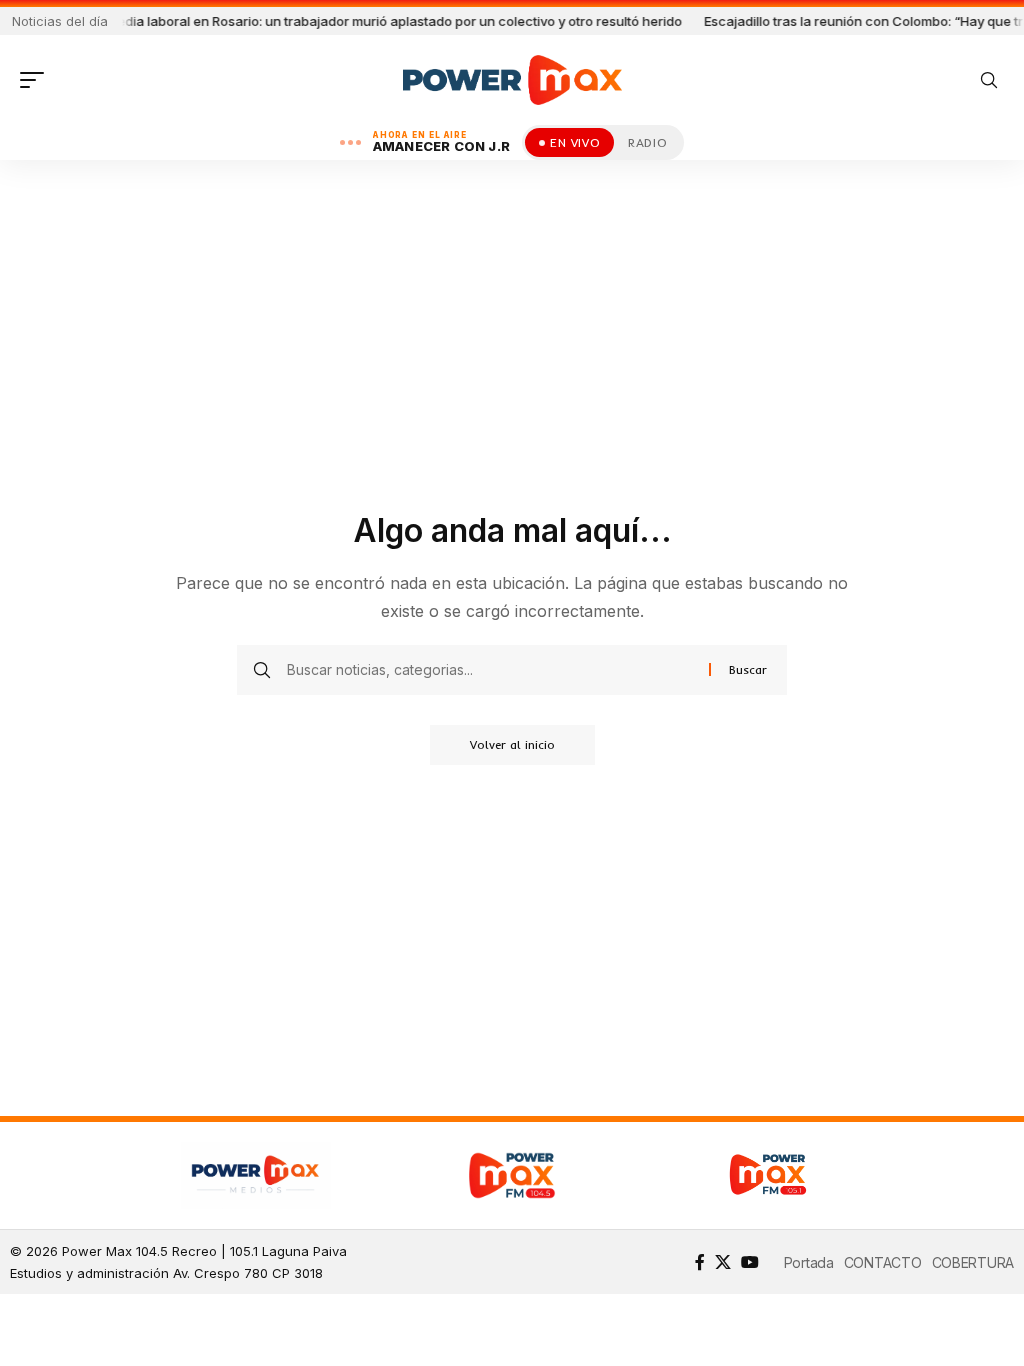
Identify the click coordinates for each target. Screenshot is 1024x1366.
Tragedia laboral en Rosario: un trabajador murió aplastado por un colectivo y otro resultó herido (351, 21)
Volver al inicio (512, 744)
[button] (37, 80)
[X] (723, 1262)
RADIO (647, 142)
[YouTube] (750, 1262)
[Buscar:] (490, 670)
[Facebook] (700, 1262)
